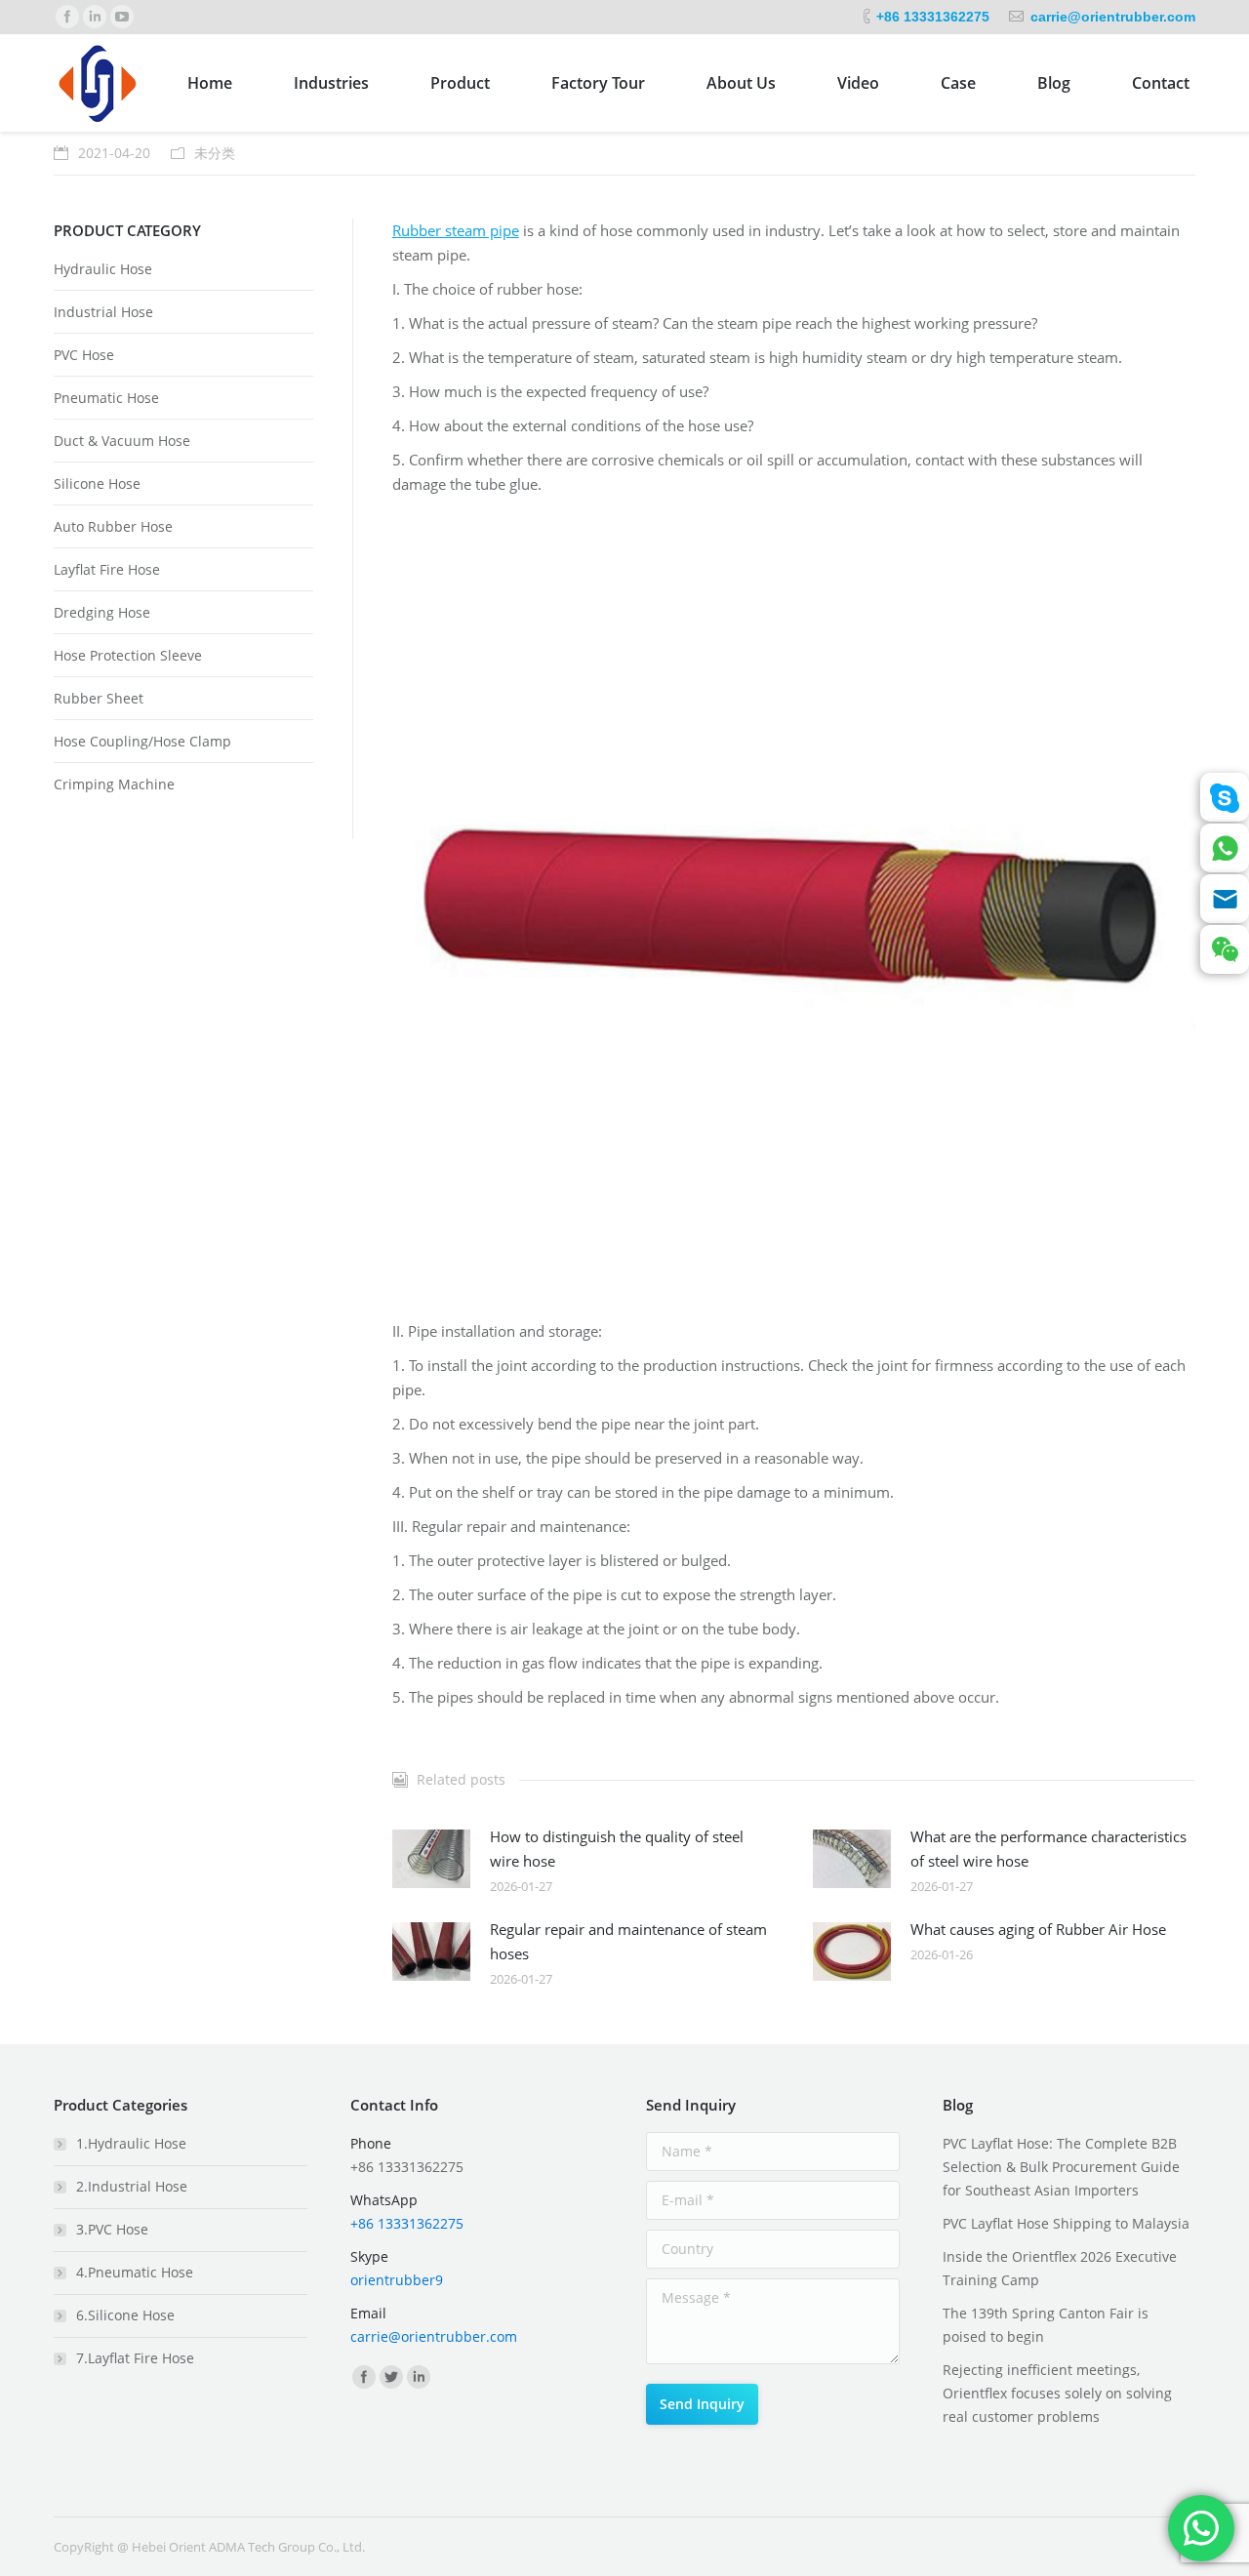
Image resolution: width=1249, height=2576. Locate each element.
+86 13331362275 (933, 17)
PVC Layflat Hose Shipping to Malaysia (1066, 2223)
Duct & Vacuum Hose (122, 441)
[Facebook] (67, 17)
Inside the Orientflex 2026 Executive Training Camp (1060, 2268)
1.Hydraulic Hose (131, 2143)
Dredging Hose (102, 612)
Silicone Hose (97, 483)
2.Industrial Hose (132, 2186)
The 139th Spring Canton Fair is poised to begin (1046, 2325)
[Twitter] (391, 2377)
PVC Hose (84, 355)
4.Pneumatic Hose (135, 2272)
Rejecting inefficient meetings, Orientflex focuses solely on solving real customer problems (1057, 2393)
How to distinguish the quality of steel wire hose (617, 1849)
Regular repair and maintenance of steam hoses (628, 1941)
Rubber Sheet (99, 698)
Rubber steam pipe (456, 230)
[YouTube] (122, 17)
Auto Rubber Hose (113, 526)
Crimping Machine (114, 784)
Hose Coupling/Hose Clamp (142, 741)
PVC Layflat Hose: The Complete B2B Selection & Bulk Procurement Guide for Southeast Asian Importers (1061, 2167)
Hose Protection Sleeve (128, 655)
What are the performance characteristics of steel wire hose (1048, 1849)
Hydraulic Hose (103, 269)
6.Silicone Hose (125, 2315)
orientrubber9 (397, 2280)
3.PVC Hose (112, 2229)
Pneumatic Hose (106, 398)
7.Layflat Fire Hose (135, 2358)
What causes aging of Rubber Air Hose (1038, 1929)
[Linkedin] (95, 17)
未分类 (215, 153)
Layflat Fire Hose (107, 569)
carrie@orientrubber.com (1113, 17)
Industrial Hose (103, 312)
